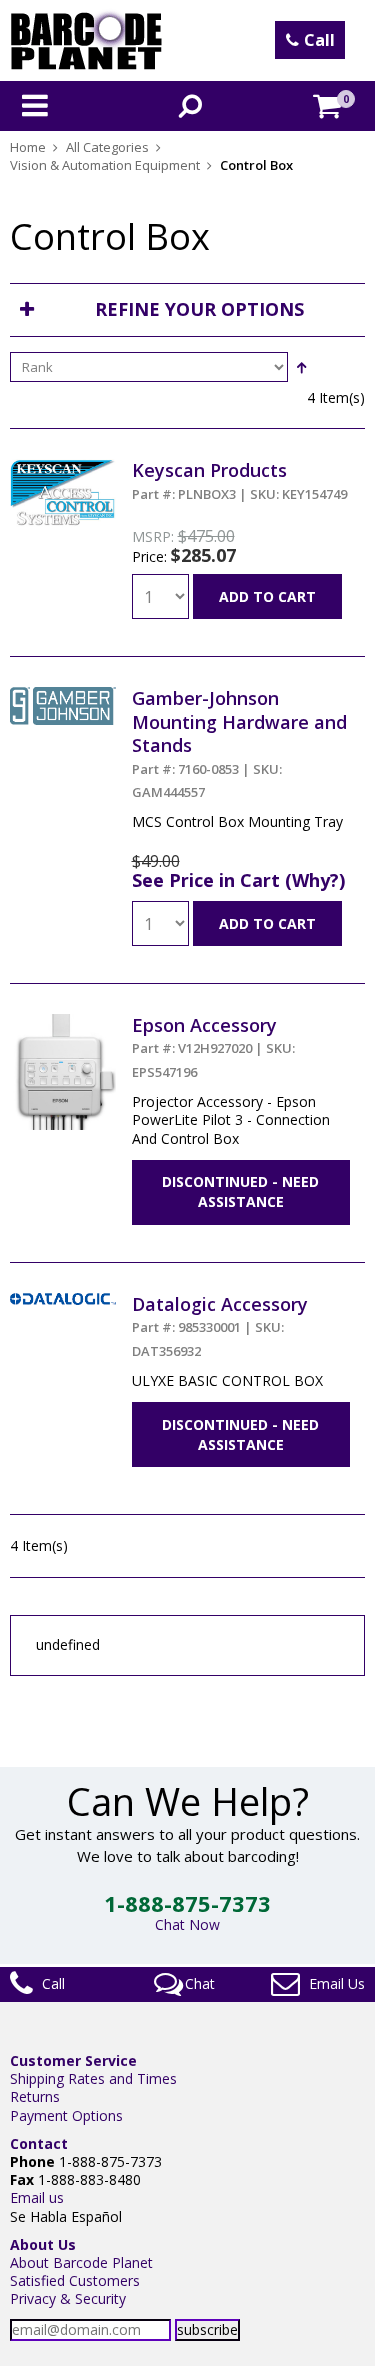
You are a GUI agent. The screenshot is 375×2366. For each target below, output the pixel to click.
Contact (39, 2143)
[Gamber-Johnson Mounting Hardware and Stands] (63, 695)
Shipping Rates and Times (93, 2078)
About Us (43, 2244)
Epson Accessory (213, 1047)
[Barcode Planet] (86, 40)
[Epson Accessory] (63, 1022)
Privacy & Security (68, 2298)
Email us (37, 2197)
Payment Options (66, 2115)
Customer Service (73, 2060)
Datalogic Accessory (220, 1326)
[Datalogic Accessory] (63, 1301)
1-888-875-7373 (187, 1903)
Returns (35, 2096)
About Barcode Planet (81, 2262)
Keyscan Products (239, 480)
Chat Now (187, 1924)
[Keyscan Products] (63, 467)
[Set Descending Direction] (301, 367)
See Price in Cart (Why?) (238, 880)
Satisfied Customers (75, 2280)
